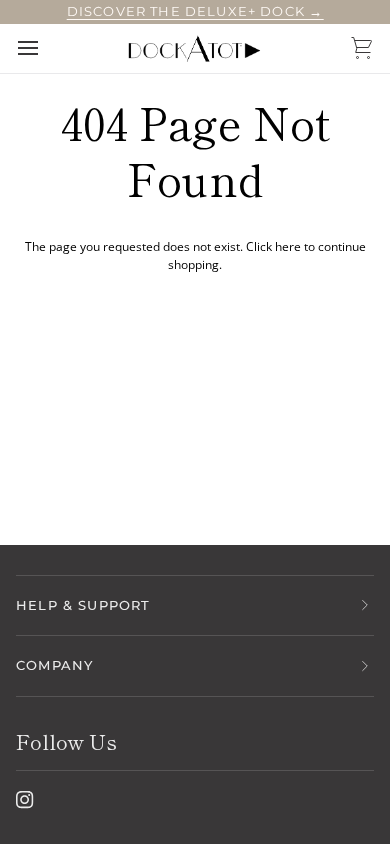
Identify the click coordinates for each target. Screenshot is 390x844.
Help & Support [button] (83, 605)
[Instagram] (25, 800)
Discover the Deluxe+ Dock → (195, 11)
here (288, 246)
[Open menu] (46, 48)
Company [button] (54, 665)
